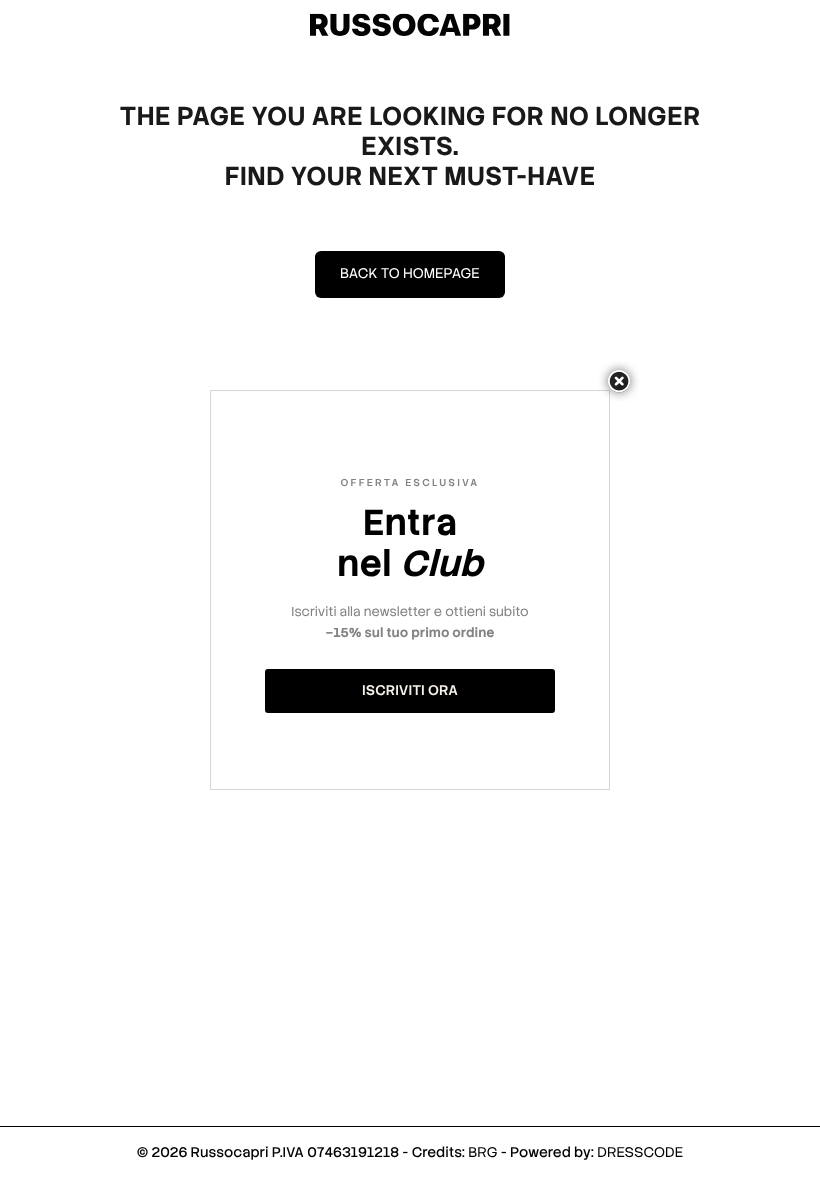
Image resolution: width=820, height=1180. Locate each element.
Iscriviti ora (410, 691)
